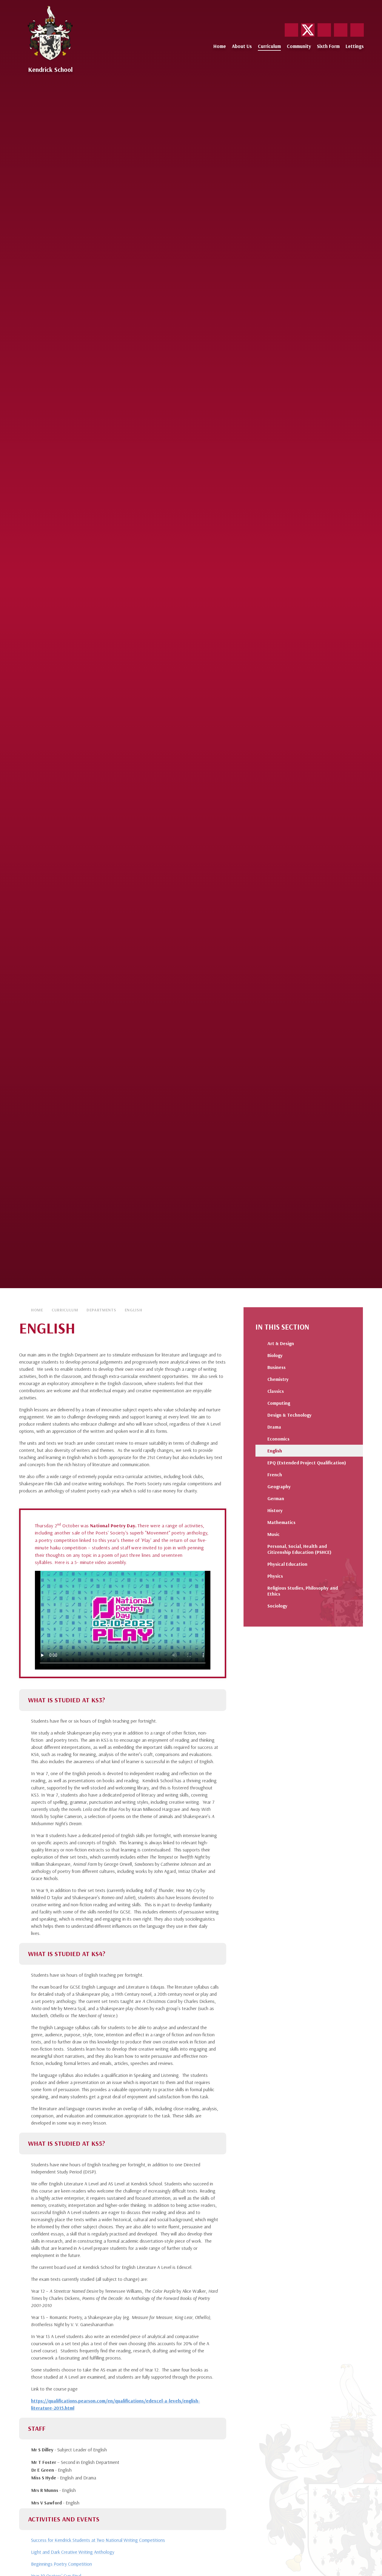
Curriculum (65, 1310)
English (134, 1310)
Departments (101, 1310)
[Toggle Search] (357, 30)
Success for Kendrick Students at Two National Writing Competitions (98, 2540)
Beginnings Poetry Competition (61, 2564)
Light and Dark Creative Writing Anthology (73, 2552)
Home (37, 1310)
